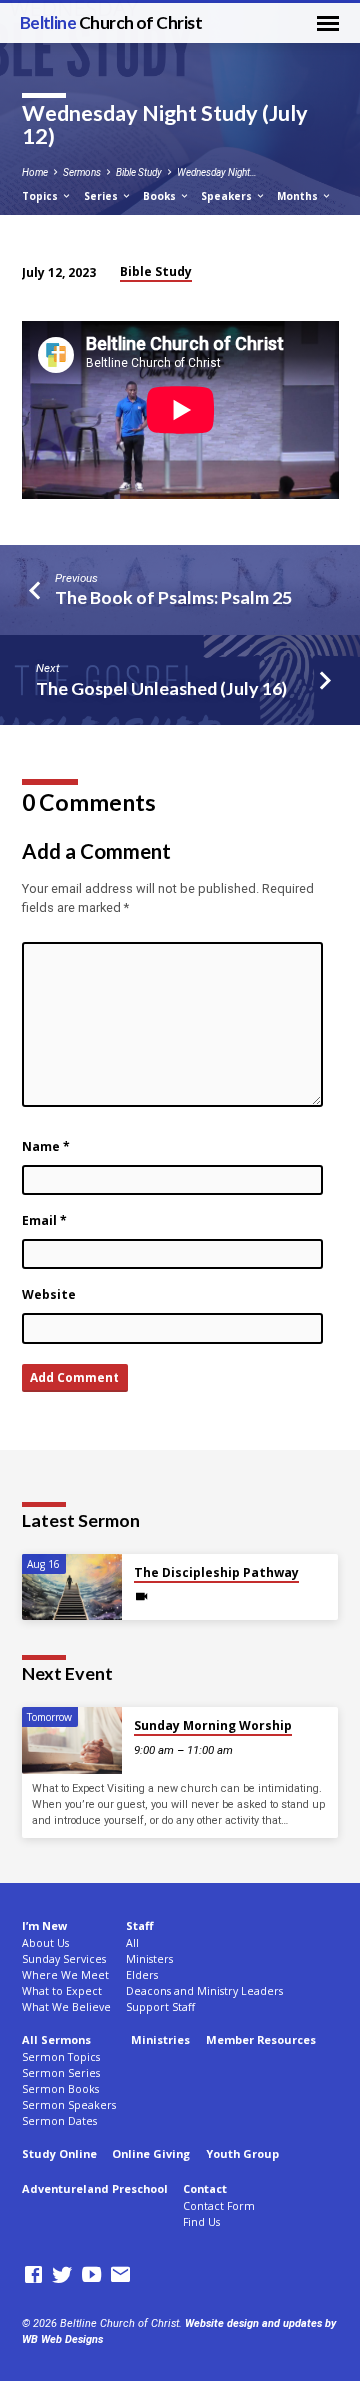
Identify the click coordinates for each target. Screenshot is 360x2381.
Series (102, 196)
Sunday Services (64, 1959)
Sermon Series (61, 2073)
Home (35, 172)
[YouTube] (91, 2275)
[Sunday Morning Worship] (72, 1740)
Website (49, 1294)
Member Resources (261, 2039)
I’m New (44, 1925)
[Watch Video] (141, 1597)
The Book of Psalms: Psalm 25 (173, 597)
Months (299, 196)
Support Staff (160, 2007)
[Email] (120, 2275)
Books (161, 196)
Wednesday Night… (217, 172)
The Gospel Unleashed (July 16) (161, 688)
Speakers (228, 196)
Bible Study (139, 172)
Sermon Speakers (69, 2105)
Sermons (82, 172)
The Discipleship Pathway (216, 1572)
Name (46, 1146)
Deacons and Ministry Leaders (204, 1991)
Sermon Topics (61, 2057)
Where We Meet (65, 1975)
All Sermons (56, 2039)
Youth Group (242, 2153)
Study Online (59, 2153)
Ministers (149, 1959)
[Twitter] (62, 2275)
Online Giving (151, 2153)
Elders (142, 1975)
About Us (45, 1943)
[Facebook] (33, 2275)
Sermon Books (60, 2089)
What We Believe (66, 2007)
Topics (41, 196)
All (132, 1943)
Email (44, 1220)
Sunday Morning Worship (213, 1725)
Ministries (160, 2039)
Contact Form (219, 2206)
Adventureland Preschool (95, 2188)
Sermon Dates (59, 2121)
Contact (205, 2188)
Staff (139, 1925)
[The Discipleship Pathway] (72, 1587)
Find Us (201, 2222)
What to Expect (62, 1991)
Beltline (111, 22)
